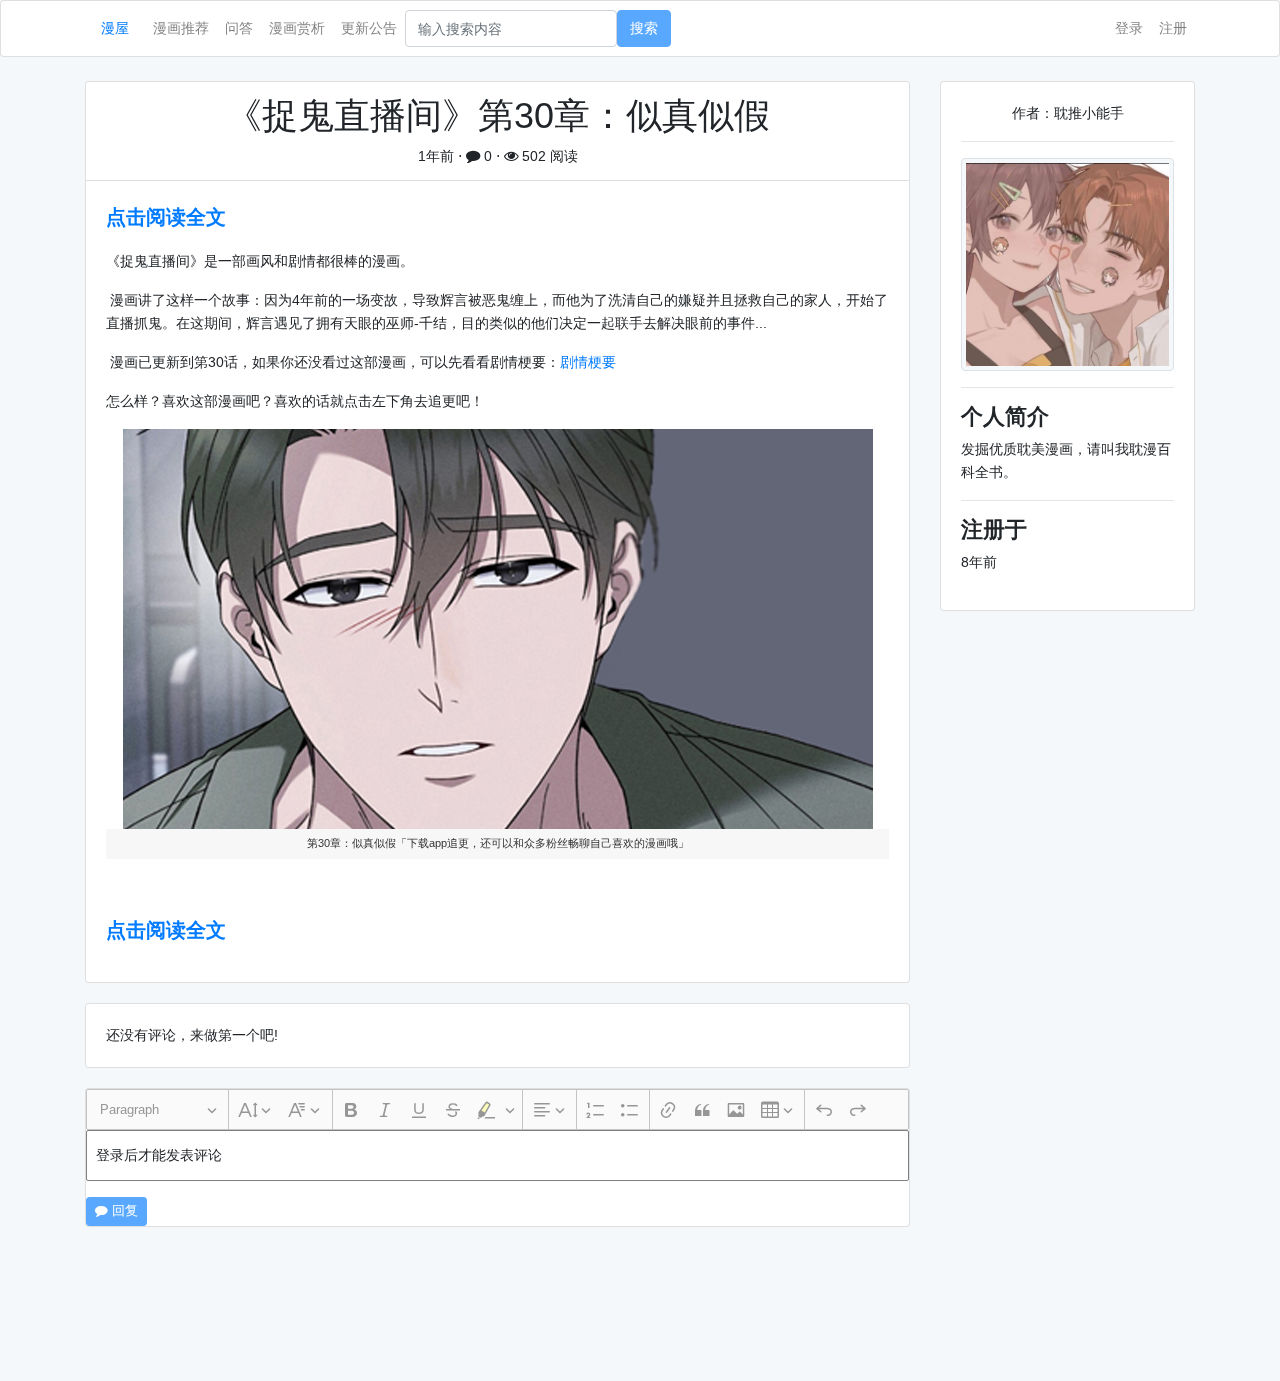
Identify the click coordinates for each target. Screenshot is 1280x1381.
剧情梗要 (588, 362)
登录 (1129, 28)
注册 (1173, 28)
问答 (239, 28)
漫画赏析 (297, 28)
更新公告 (369, 28)
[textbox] (497, 1155)
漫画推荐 (181, 28)
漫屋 (115, 28)
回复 (123, 1211)
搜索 (644, 28)
